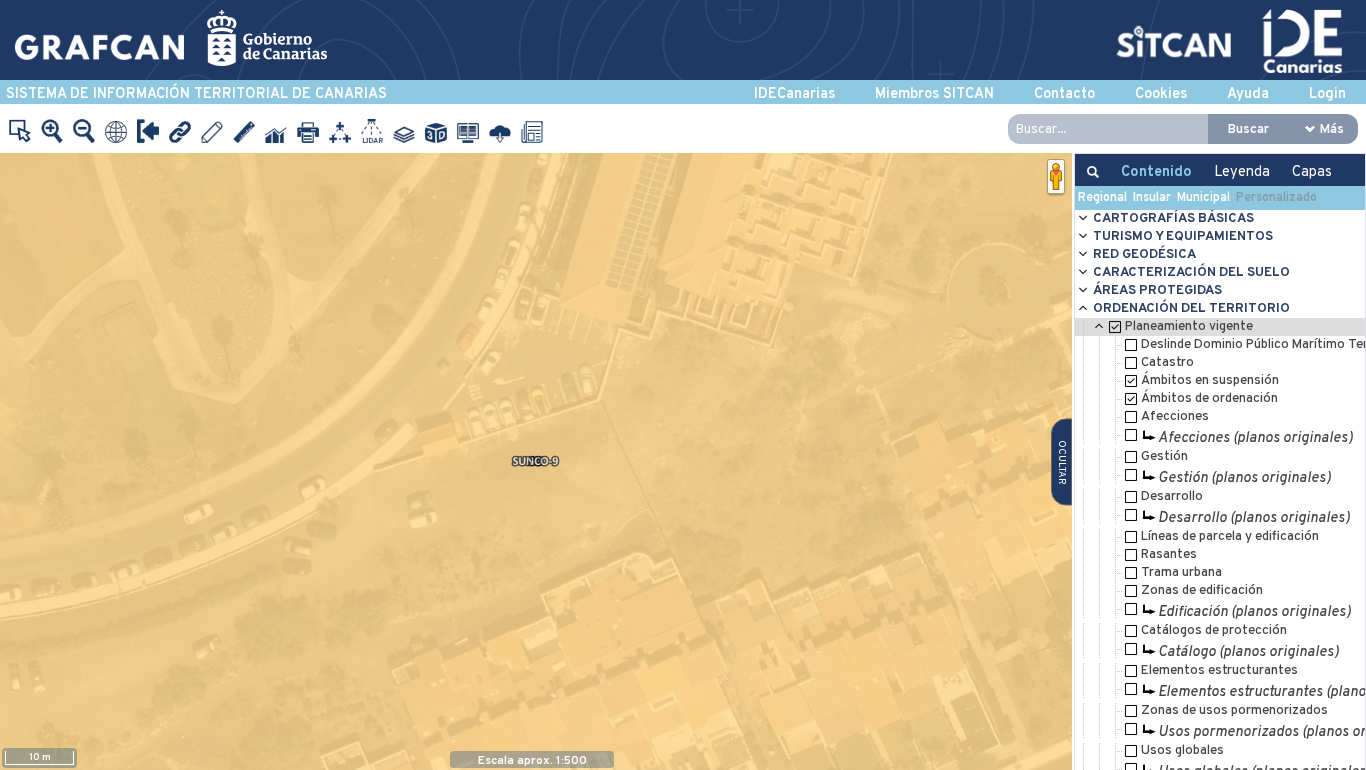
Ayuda (1248, 94)
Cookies (1161, 94)
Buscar (1248, 129)
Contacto (1064, 94)
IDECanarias (794, 94)
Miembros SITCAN (934, 94)
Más (1332, 129)
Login (1327, 94)
